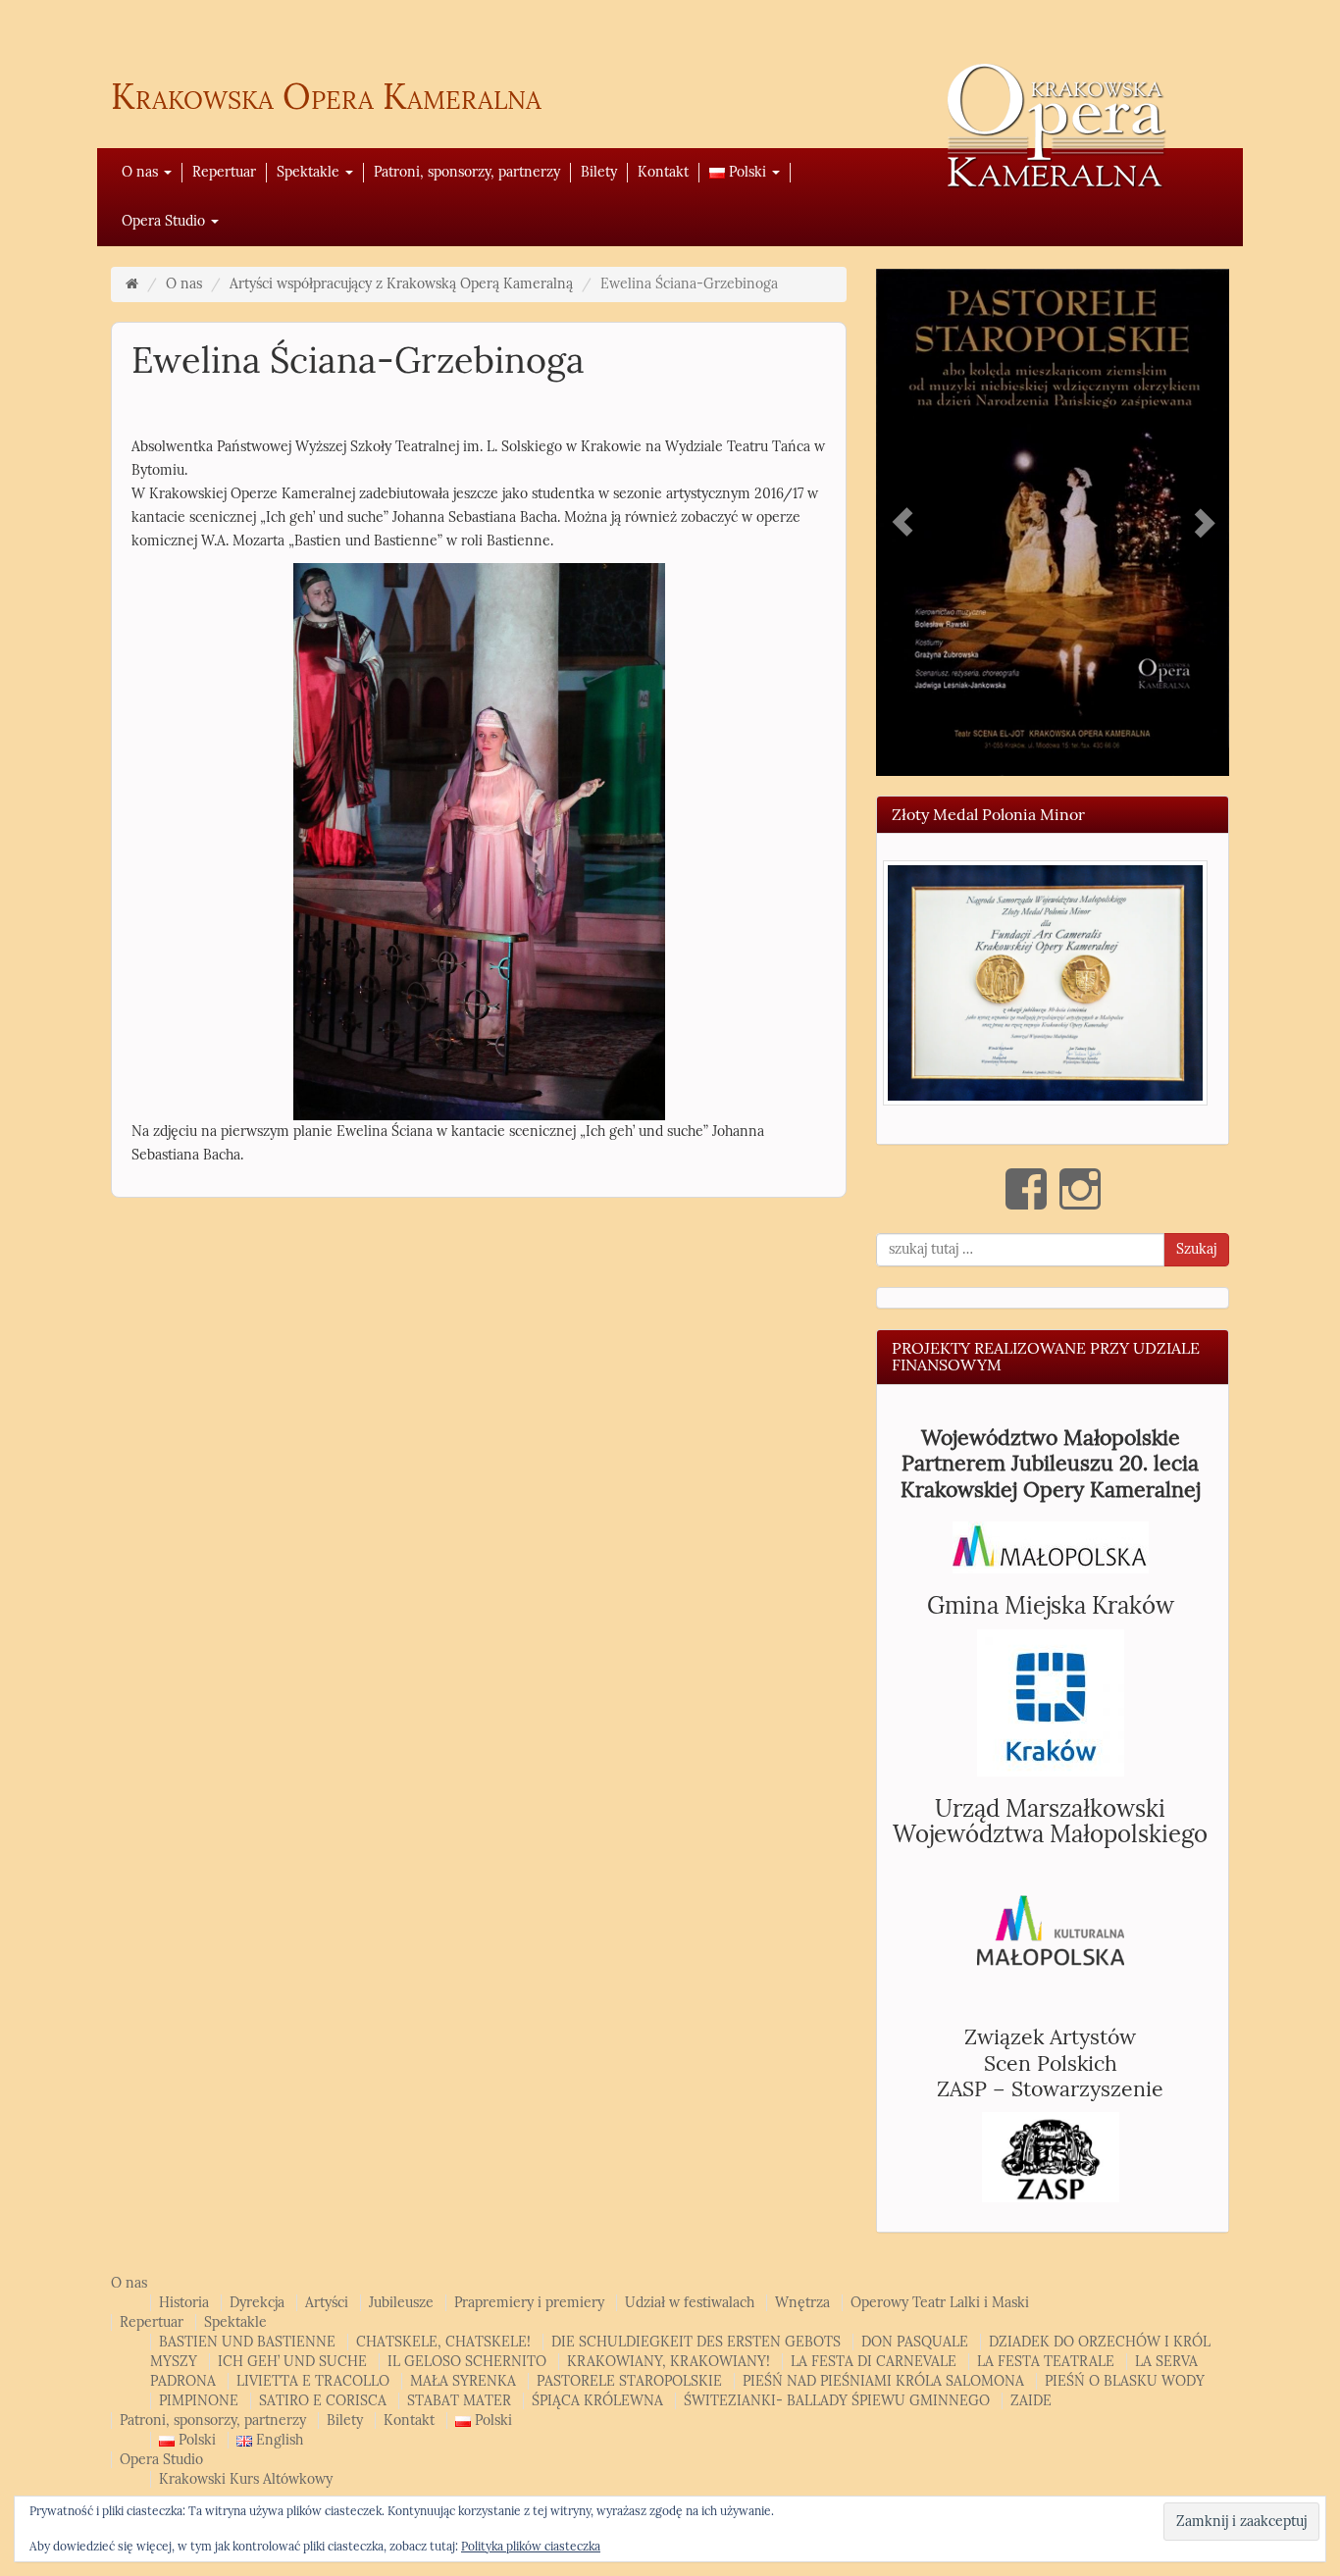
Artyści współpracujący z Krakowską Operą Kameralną (401, 284)
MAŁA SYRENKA (463, 2378)
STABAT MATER (459, 2398)
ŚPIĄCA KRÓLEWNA (597, 2398)
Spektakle (310, 172)
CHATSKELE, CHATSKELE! (443, 2339)
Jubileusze (401, 2300)
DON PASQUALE (915, 2339)
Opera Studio (165, 221)
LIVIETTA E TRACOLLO (313, 2378)
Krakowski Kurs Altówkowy (246, 2476)
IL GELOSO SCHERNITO (467, 2359)
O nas (142, 172)
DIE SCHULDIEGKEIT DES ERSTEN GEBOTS (696, 2339)
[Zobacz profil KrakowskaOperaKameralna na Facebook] (1026, 1186)
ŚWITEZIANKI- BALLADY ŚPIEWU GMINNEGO (837, 2398)
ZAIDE (1031, 2398)
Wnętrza (802, 2300)
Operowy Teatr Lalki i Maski (940, 2300)
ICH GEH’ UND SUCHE (292, 2359)
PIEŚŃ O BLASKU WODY (1125, 2378)
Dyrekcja (257, 2300)
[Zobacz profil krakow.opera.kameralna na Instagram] (1080, 1186)
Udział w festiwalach (690, 2300)
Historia (184, 2300)
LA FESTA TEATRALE (1046, 2359)
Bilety (599, 172)
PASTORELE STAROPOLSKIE (629, 2378)
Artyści (327, 2300)
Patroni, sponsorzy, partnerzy (467, 172)
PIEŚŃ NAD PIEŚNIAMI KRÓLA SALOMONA (883, 2378)
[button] (1045, 979)
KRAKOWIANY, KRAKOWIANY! (669, 2359)
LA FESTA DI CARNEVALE (874, 2359)
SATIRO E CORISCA (323, 2398)
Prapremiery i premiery (529, 2300)
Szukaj (1196, 1246)
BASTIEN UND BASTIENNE (247, 2339)
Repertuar (224, 172)
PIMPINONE (199, 2398)
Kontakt (663, 172)
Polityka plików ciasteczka (531, 2547)
